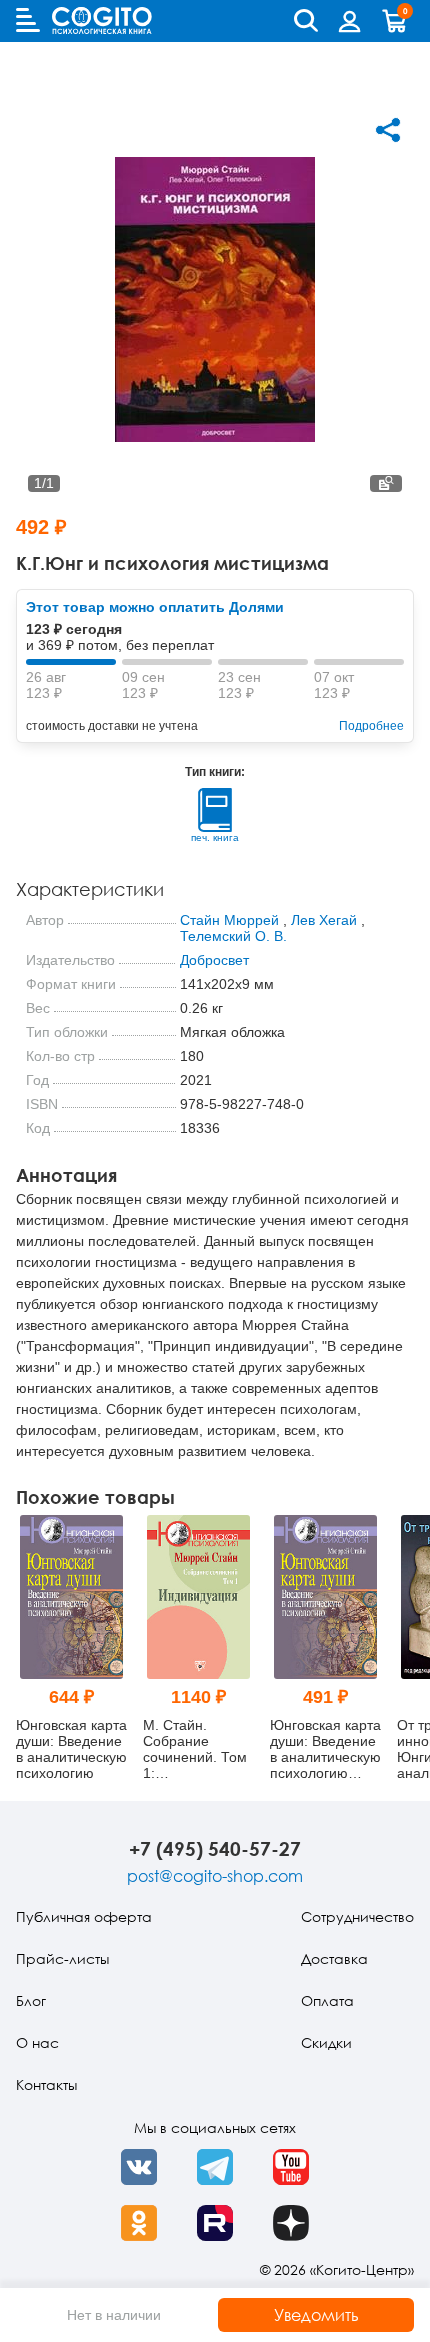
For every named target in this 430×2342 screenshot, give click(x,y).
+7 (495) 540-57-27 (215, 1848)
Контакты (46, 2084)
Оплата (327, 2000)
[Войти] (350, 21)
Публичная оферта (84, 1916)
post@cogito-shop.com (215, 1876)
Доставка (334, 1958)
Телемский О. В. (233, 936)
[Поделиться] (388, 130)
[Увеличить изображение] (386, 483)
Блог (31, 2000)
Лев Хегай (324, 920)
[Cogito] (102, 20)
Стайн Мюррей (229, 920)
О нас (37, 2042)
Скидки (326, 2042)
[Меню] (28, 20)
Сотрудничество (357, 1916)
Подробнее (371, 726)
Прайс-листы (62, 1958)
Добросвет (214, 960)
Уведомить (316, 2315)
